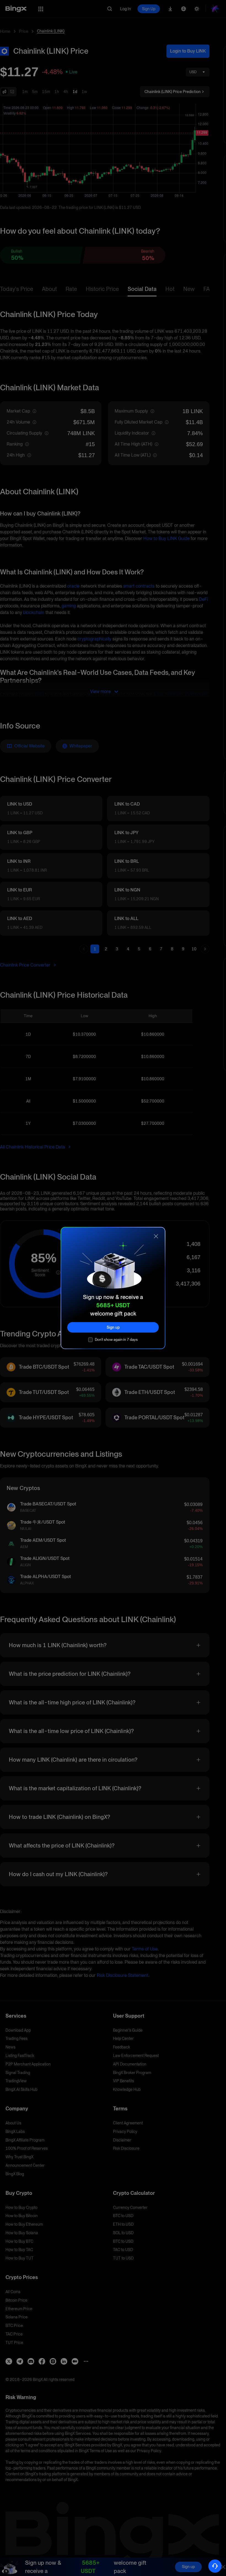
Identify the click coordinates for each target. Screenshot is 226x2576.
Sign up (113, 1327)
